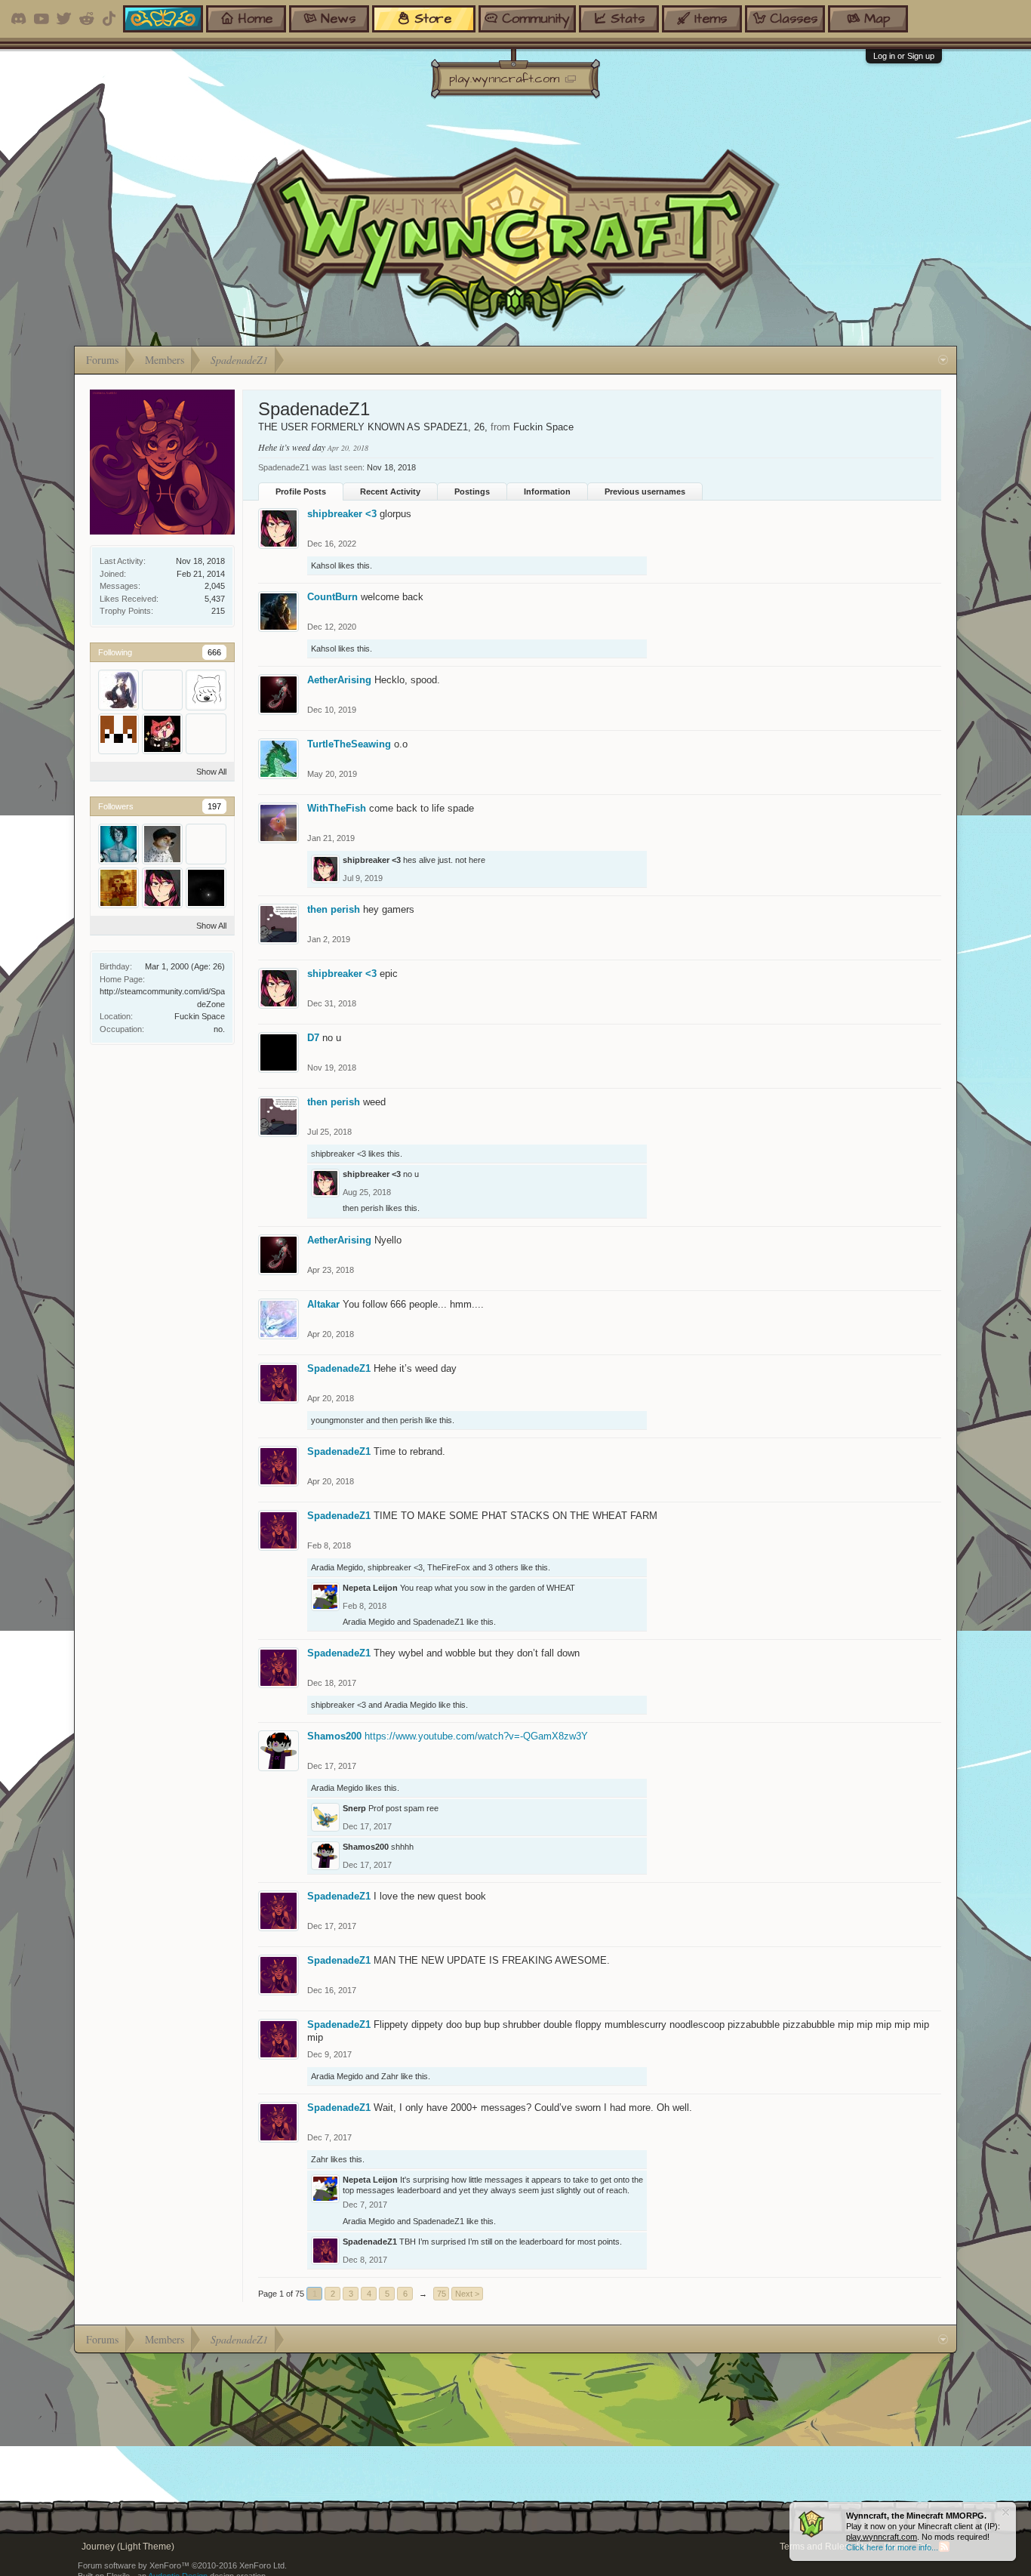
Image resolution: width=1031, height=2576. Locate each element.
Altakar (323, 1304)
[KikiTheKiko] (162, 734)
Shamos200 (334, 1736)
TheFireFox (449, 1567)
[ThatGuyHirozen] (162, 690)
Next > (467, 2294)
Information (547, 491)
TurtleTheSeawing (349, 744)
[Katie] (206, 690)
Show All (211, 772)
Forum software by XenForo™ (182, 2565)
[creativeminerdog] (118, 734)
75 (442, 2294)
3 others (503, 1567)
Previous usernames (645, 491)
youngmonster (337, 1420)
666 (214, 652)
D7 (313, 1038)
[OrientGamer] (162, 844)
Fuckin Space (200, 1016)
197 (214, 806)
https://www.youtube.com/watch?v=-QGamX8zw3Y (476, 1736)
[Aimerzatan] (206, 734)
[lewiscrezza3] (206, 844)
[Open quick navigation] (943, 360)
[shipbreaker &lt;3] (162, 888)
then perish (334, 909)
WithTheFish (337, 808)
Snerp (354, 1808)
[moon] (118, 690)
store (433, 18)
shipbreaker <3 (342, 514)
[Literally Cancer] (206, 888)
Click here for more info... (892, 2547)
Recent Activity (390, 491)
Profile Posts (301, 491)
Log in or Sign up (904, 56)
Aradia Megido (337, 1567)
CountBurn (332, 597)
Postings (472, 491)
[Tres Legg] (118, 844)
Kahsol (323, 565)
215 (218, 611)
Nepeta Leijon (370, 1588)
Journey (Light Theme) (128, 2547)
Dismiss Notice (1006, 2512)
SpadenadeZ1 (339, 1368)
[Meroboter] (118, 888)
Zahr (390, 2076)
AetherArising (339, 680)
